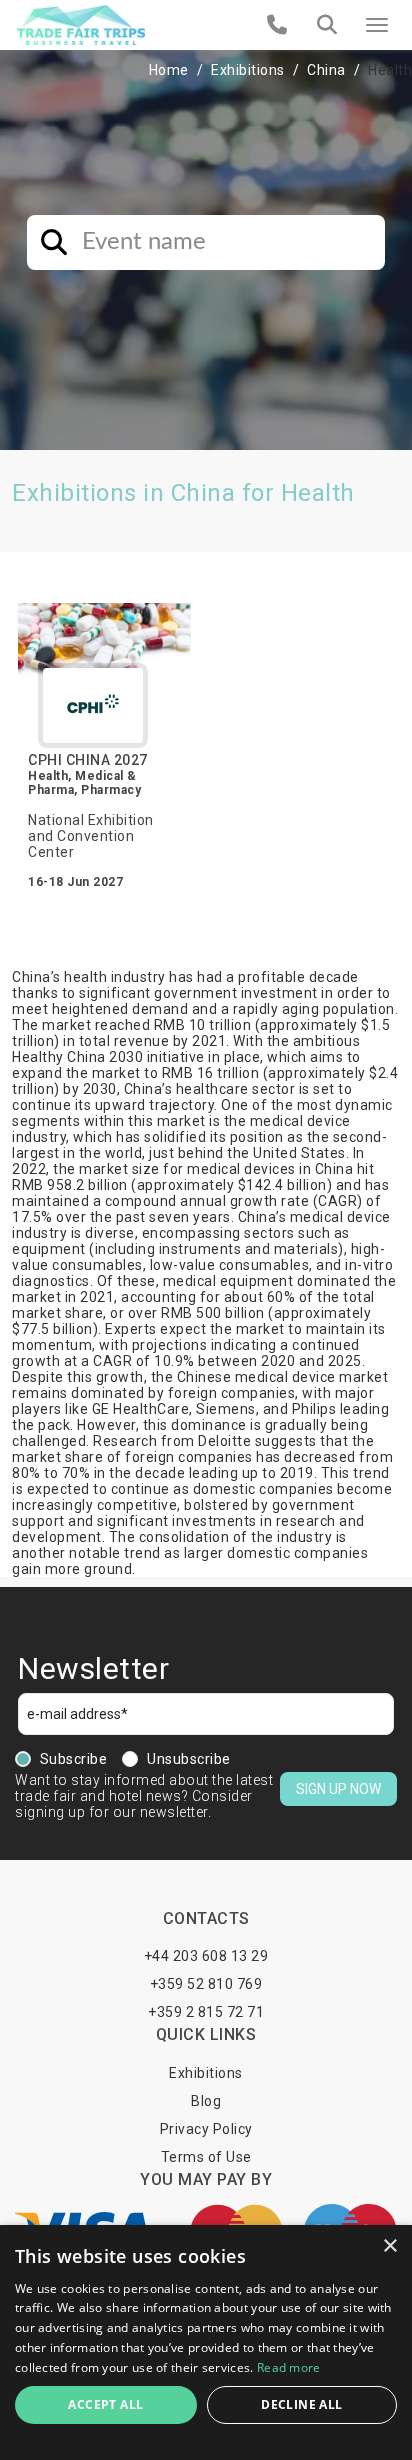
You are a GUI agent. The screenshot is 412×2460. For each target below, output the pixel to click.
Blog (206, 2101)
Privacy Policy (206, 2129)
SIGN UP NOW (338, 1789)
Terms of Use (206, 2157)
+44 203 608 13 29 (206, 1956)
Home (169, 70)
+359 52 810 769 (206, 1984)
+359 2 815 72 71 (206, 2012)
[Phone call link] (277, 25)
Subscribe (74, 1759)
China (326, 70)
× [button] (389, 2246)
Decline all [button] (301, 2404)
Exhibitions (248, 70)
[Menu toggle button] (377, 25)
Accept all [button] (105, 2404)
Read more (289, 2367)
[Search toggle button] (327, 25)
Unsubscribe (189, 1759)
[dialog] (206, 2342)
